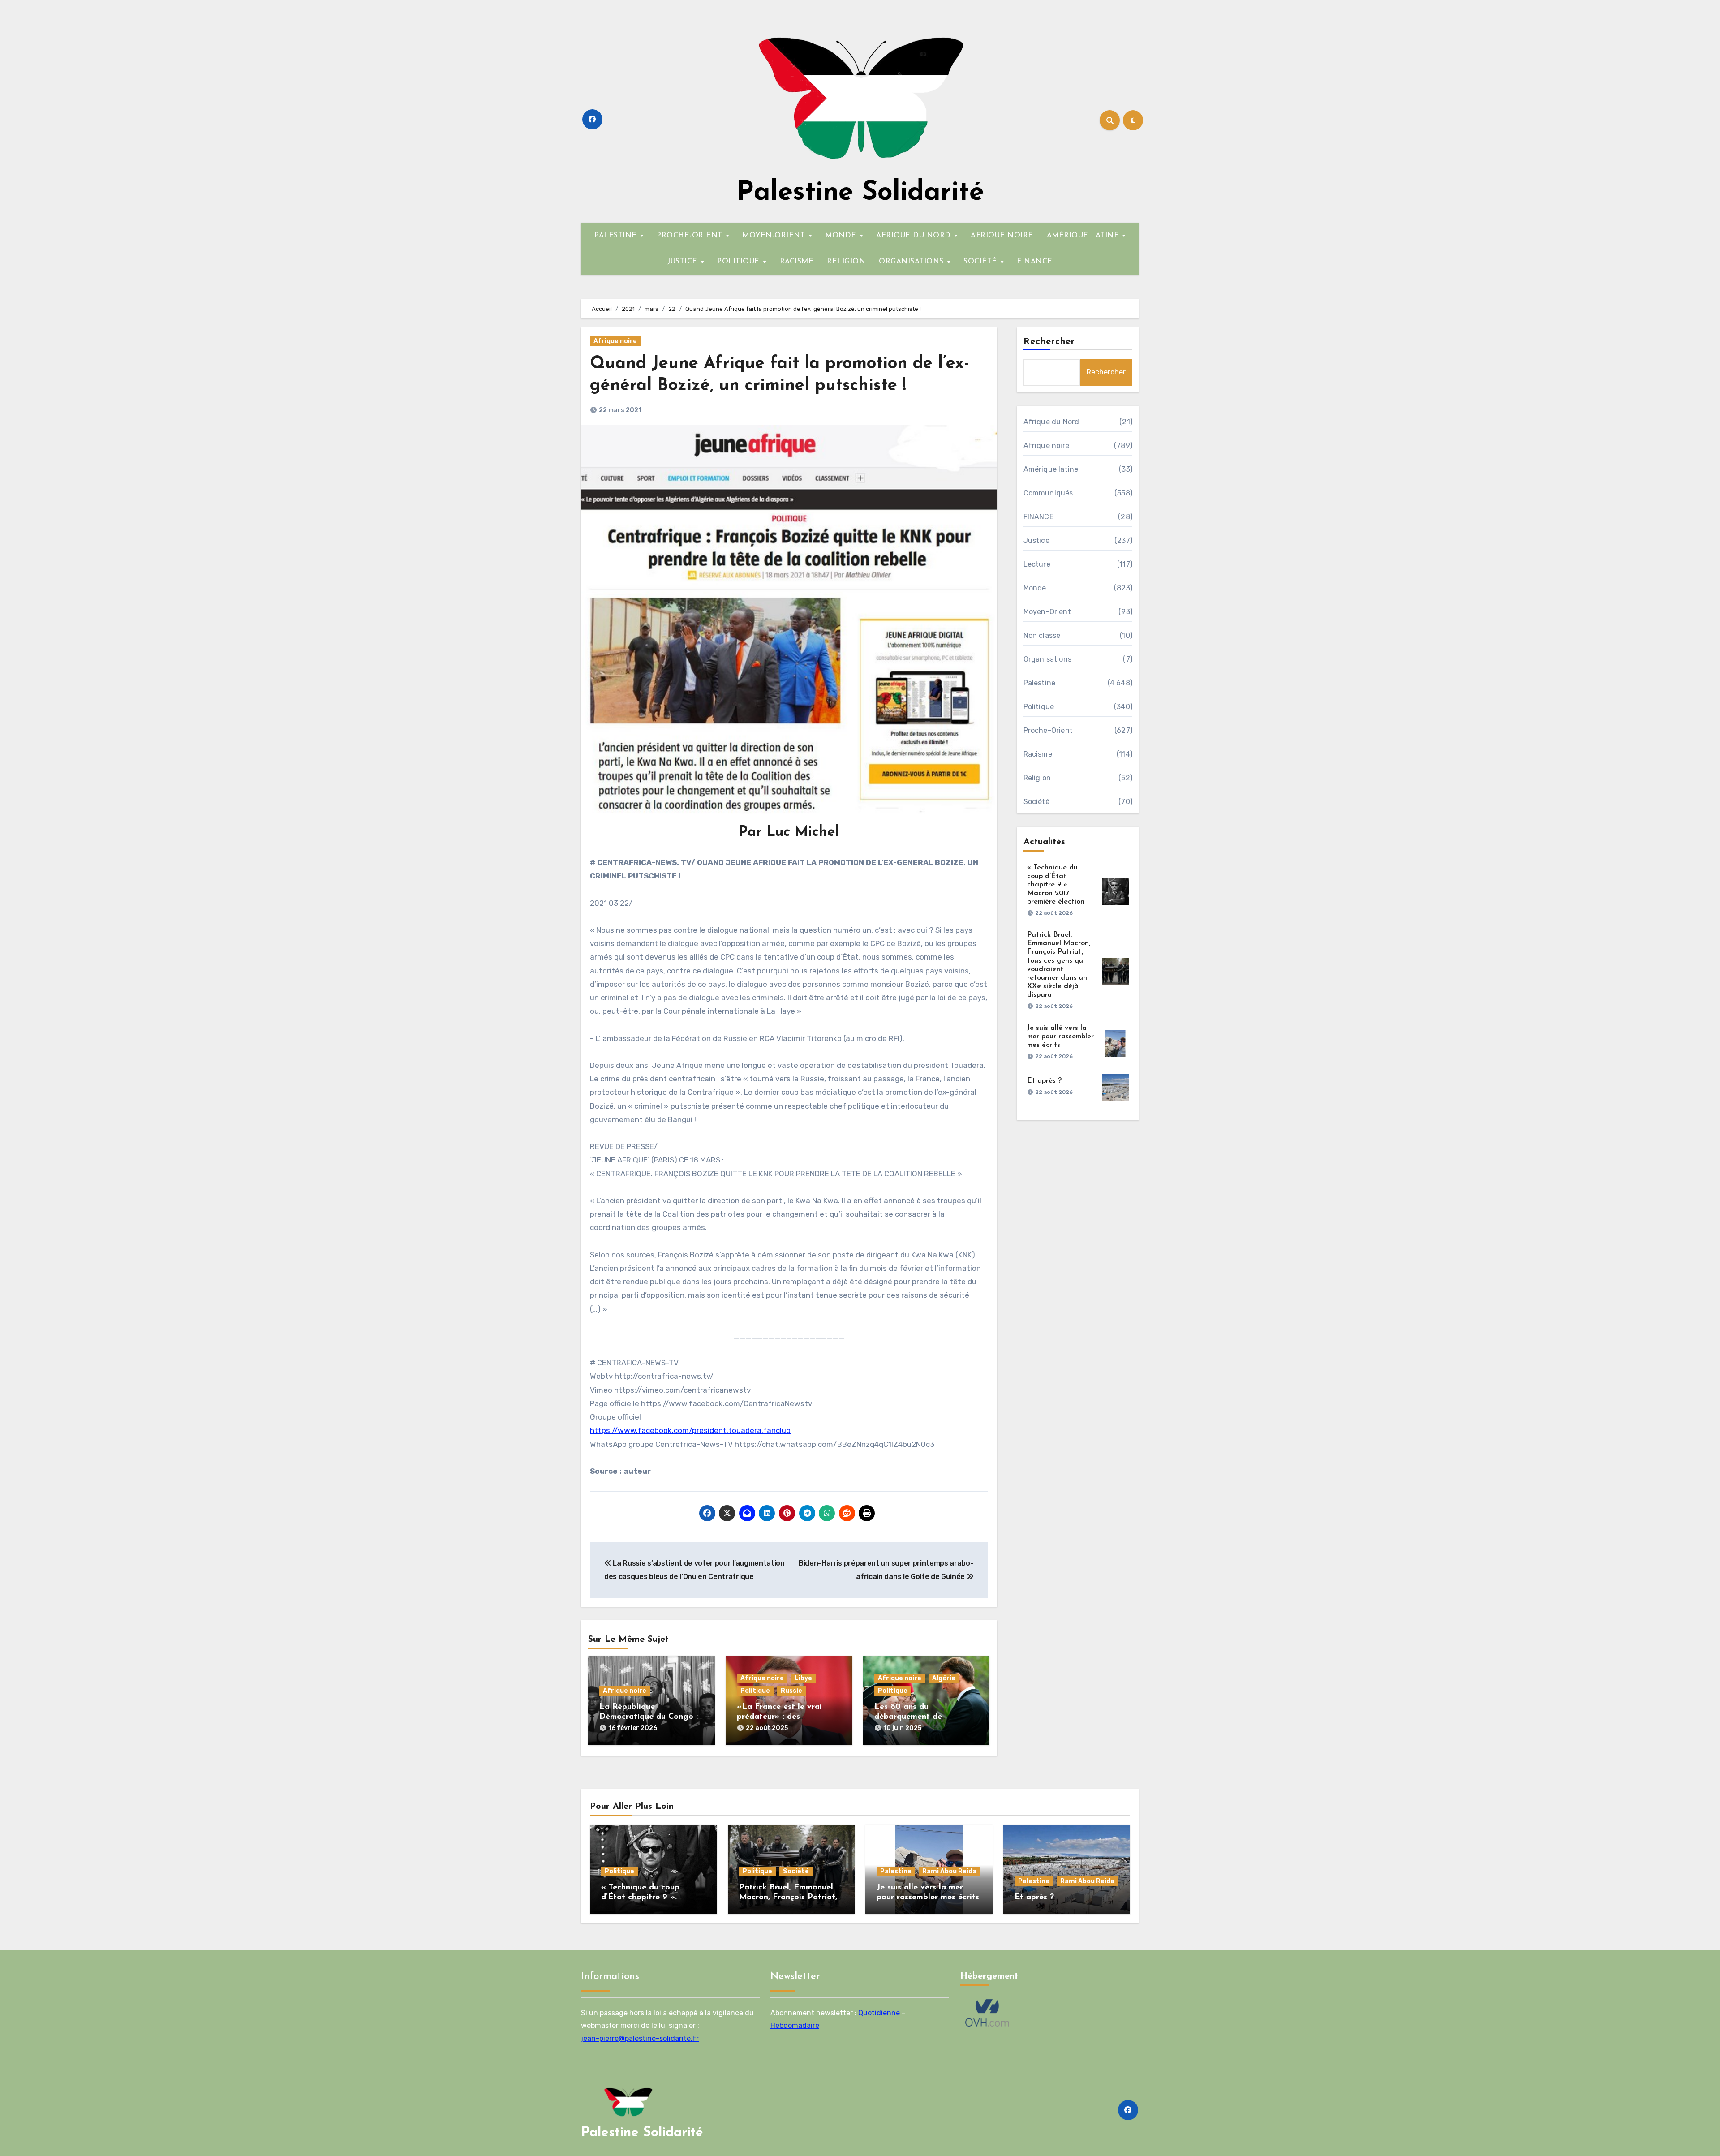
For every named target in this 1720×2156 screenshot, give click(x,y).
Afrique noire (615, 341)
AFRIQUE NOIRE (1002, 236)
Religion (1037, 778)
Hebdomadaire (795, 2025)
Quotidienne (879, 2012)
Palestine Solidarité (860, 193)
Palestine (1040, 683)
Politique (755, 1691)
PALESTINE (617, 236)
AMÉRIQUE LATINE (1084, 236)
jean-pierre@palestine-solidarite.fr (640, 2038)
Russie (791, 1691)
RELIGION (846, 262)
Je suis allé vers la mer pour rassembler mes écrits (1060, 1037)
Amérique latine (1051, 469)
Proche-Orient (1048, 730)
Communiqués (1048, 493)
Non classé (1042, 635)
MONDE (842, 236)
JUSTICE (684, 262)
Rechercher (1049, 342)
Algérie (944, 1678)
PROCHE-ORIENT (691, 236)
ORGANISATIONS (912, 262)
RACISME (797, 262)
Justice (1036, 540)
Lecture (1037, 564)
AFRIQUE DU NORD (915, 236)
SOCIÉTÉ (981, 262)
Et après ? (1044, 1081)
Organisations (1048, 659)
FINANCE (1035, 262)
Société (1036, 802)
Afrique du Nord (1051, 422)
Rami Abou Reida (949, 1871)
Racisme (1038, 754)
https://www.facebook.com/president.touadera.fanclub (690, 1430)
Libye (803, 1678)
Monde (1035, 588)
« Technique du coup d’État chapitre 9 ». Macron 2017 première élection (1056, 885)
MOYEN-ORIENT (775, 236)
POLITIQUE (740, 262)
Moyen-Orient (1047, 612)
